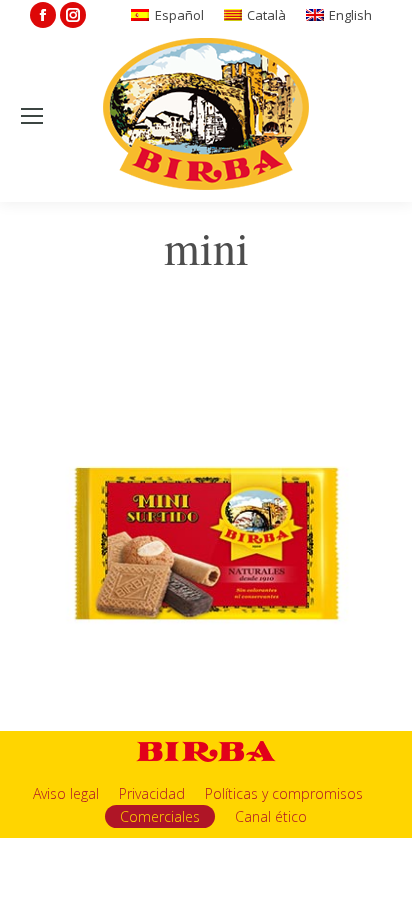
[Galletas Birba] (206, 116)
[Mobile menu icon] (32, 116)
